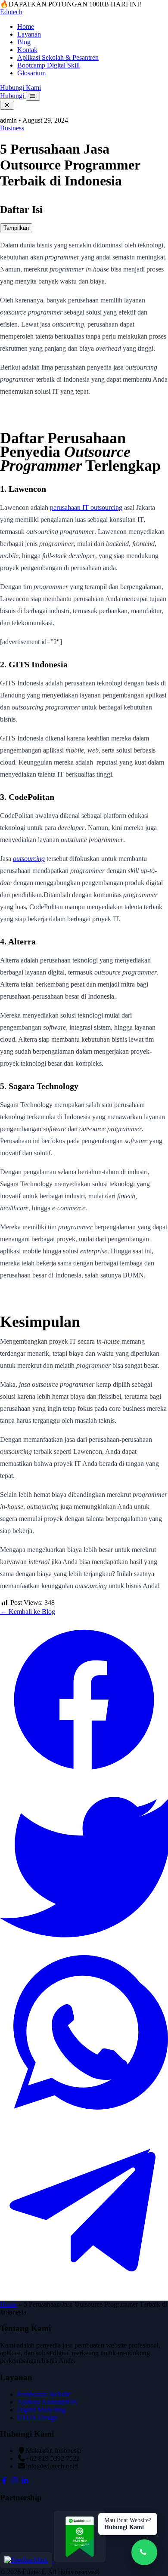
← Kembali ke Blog (28, 1612)
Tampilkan (16, 228)
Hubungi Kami (20, 88)
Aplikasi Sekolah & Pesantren (58, 57)
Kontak (27, 50)
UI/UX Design (37, 2417)
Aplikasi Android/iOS (47, 2402)
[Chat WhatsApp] (144, 2552)
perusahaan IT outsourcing (86, 507)
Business (12, 128)
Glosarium (31, 73)
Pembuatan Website (44, 2394)
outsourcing (29, 859)
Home (26, 26)
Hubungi (13, 96)
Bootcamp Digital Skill (48, 65)
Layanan (29, 34)
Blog (24, 42)
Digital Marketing (41, 2410)
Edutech (11, 12)
